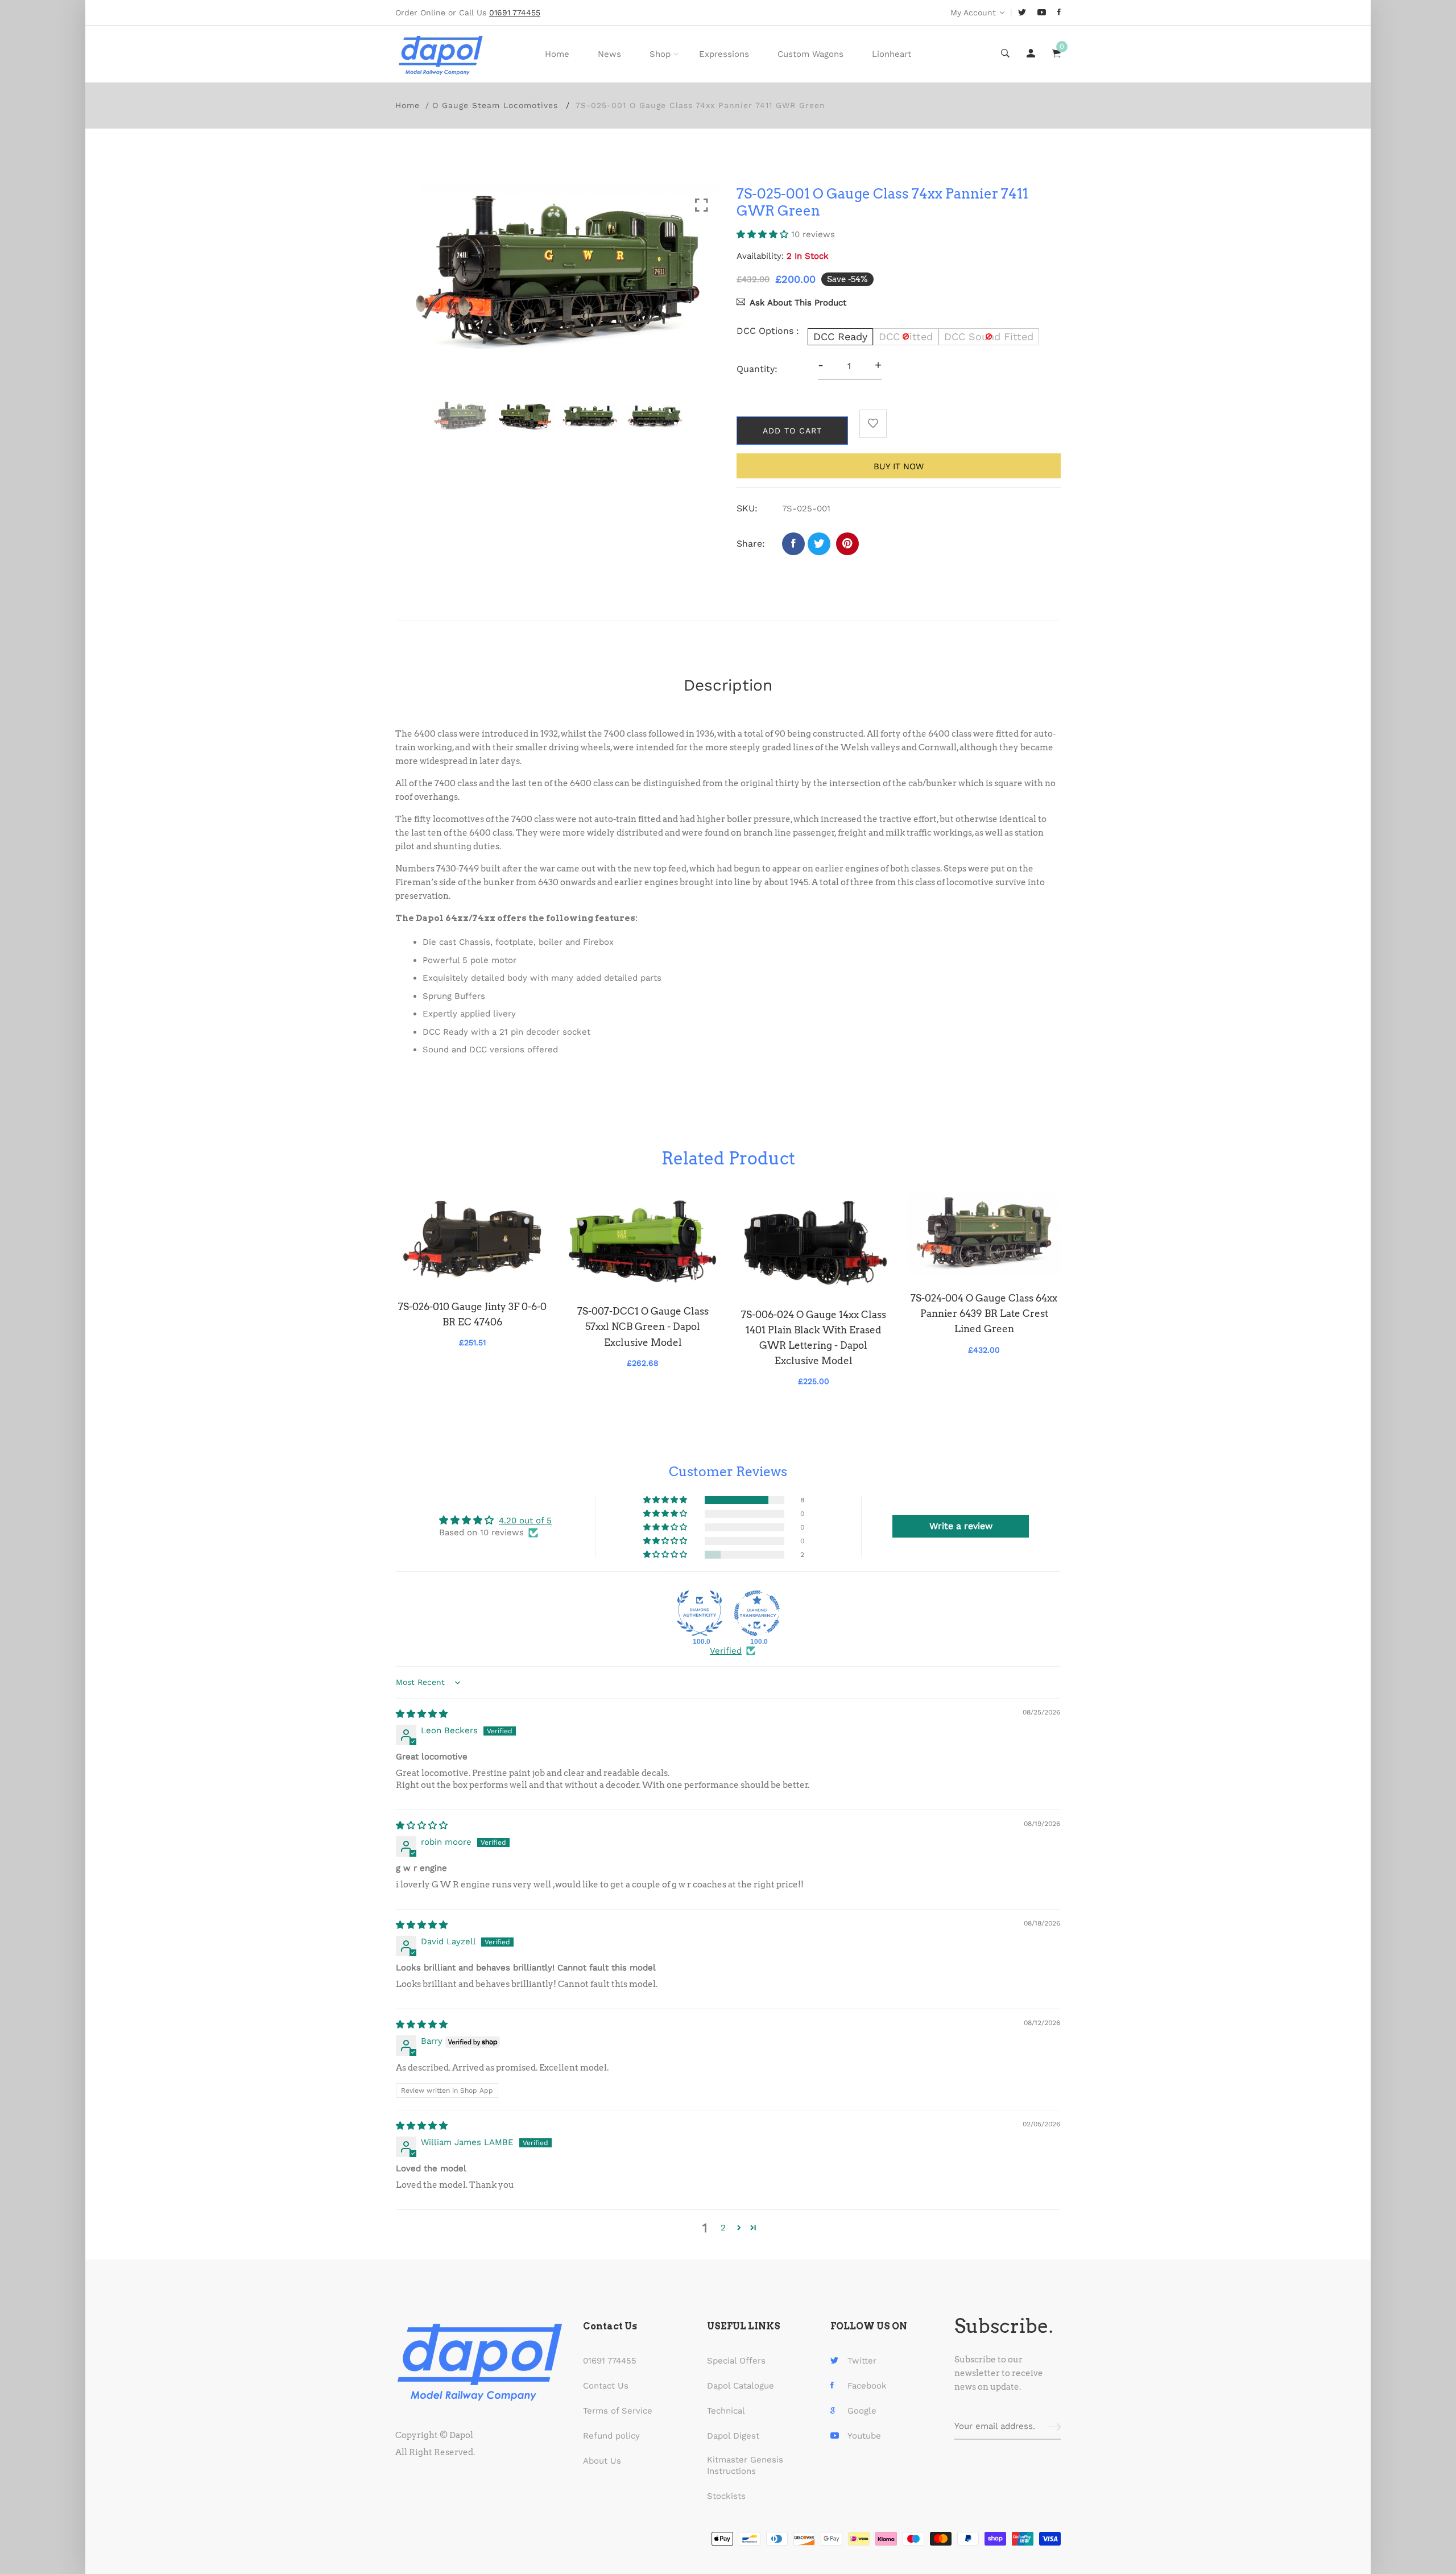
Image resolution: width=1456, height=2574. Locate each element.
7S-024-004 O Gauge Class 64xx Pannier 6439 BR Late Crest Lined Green (984, 1313)
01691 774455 (610, 2361)
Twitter (862, 2361)
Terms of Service (618, 2411)
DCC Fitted (906, 336)
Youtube (864, 2436)
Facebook (867, 2386)
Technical (726, 2411)
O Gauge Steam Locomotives (495, 105)
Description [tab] (728, 685)
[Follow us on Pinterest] (847, 544)
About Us (602, 2461)
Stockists (726, 2496)
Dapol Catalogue (741, 2386)
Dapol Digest (733, 2436)
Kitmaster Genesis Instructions (745, 2465)
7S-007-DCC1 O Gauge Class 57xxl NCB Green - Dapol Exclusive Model (643, 1327)
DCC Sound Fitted (989, 336)
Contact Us (606, 2386)
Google (862, 2411)
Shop (660, 54)
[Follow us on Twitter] (819, 544)
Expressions (724, 54)
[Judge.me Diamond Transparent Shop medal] (757, 1613)
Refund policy (611, 2436)
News (609, 54)
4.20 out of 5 (525, 1521)
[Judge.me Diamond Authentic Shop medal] (700, 1613)
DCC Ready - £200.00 (668, 2509)
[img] (422, 1714)
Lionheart (892, 54)
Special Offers (736, 2361)
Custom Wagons (810, 54)
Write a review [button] (961, 1526)
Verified (726, 1651)
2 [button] (723, 2228)
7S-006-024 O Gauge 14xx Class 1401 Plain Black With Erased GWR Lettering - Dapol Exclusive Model (814, 1338)
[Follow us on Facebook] (793, 544)
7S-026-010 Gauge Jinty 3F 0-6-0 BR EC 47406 (472, 1314)
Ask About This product (798, 303)
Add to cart (792, 431)
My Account (973, 13)
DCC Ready (840, 336)
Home (557, 54)
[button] (764, 234)
